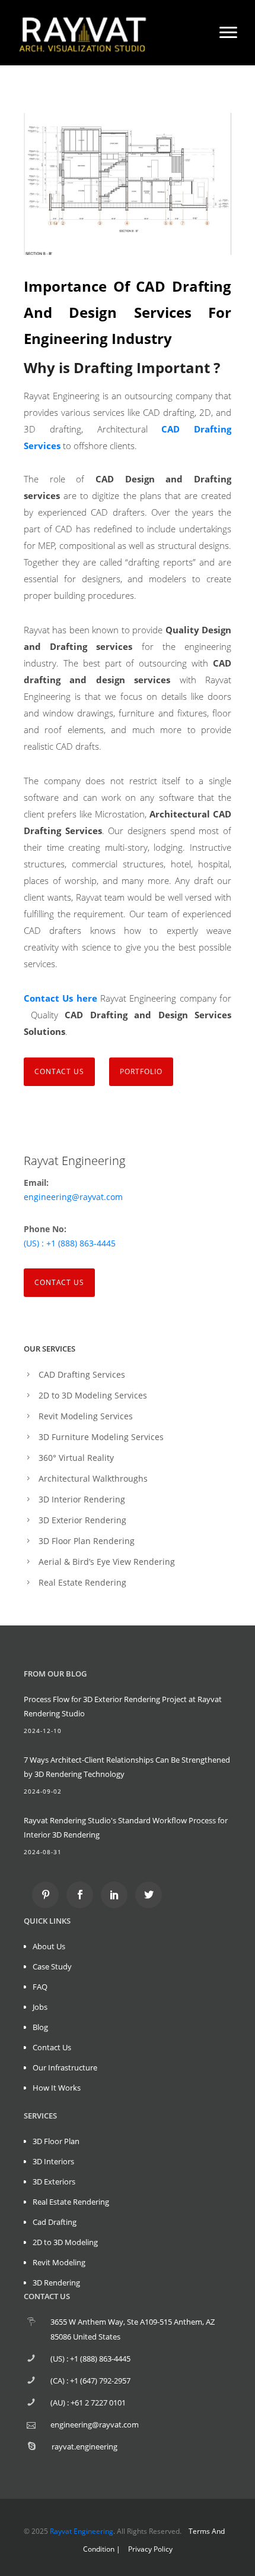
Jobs (40, 2007)
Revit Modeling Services (86, 1416)
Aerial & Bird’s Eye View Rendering (107, 1562)
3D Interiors (53, 2161)
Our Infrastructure (65, 2067)
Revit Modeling (59, 2262)
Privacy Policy (150, 2549)
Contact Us (59, 1282)
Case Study (52, 1966)
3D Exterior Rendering (82, 1520)
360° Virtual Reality (76, 1458)
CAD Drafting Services (82, 1374)
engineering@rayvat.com (73, 1197)
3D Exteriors (54, 2182)
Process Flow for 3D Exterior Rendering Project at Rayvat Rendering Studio (123, 1706)
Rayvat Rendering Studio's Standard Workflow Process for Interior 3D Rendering (126, 1827)
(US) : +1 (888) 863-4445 (70, 1243)
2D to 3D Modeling (65, 2242)
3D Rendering (56, 2283)
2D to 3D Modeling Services (93, 1395)
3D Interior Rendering (82, 1499)
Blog (40, 2027)
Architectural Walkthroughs (93, 1478)
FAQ (40, 1987)
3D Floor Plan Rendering (87, 1541)
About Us (49, 1946)
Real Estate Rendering (82, 1582)
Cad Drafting (55, 2222)
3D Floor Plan (56, 2141)
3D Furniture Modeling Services (101, 1437)
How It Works (57, 2088)
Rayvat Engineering (82, 2531)
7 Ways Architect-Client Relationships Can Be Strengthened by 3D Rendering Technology (127, 1767)
